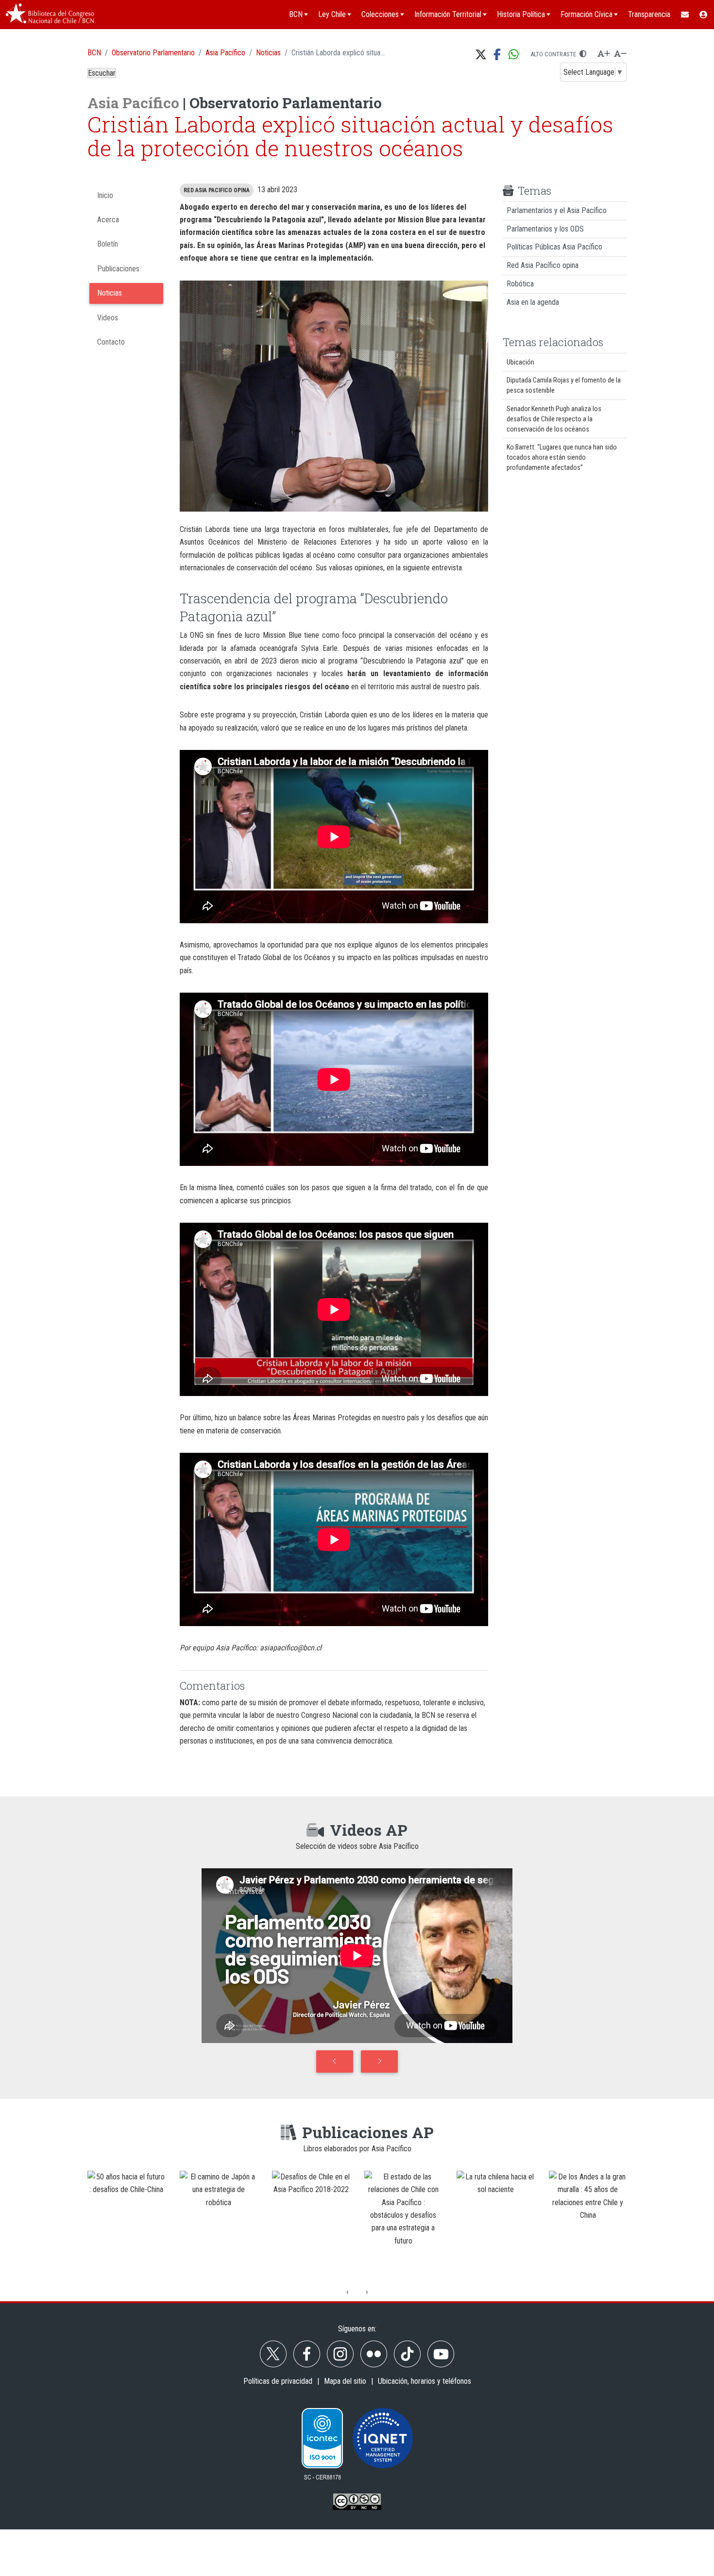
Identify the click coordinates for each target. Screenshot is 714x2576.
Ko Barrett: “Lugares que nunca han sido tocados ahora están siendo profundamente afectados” (562, 457)
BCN (94, 53)
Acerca (108, 220)
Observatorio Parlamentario (153, 53)
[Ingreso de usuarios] (704, 15)
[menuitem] (684, 15)
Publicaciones (118, 269)
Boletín (108, 244)
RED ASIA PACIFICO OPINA (217, 190)
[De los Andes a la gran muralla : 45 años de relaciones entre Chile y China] (495, 2224)
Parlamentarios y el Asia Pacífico (557, 210)
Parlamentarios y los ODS (545, 229)
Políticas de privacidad (278, 2381)
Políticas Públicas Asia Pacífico (554, 247)
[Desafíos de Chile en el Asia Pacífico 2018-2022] (219, 2224)
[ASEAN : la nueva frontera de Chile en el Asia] (588, 2224)
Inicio (105, 195)
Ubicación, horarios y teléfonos (425, 2381)
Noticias (268, 53)
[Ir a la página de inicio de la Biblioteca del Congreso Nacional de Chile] (50, 15)
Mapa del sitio (345, 2381)
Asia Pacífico (225, 53)
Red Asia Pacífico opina (543, 265)
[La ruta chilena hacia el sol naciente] (403, 2224)
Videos (108, 318)
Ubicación (520, 362)
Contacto (111, 342)
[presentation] (347, 2292)
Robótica (520, 284)
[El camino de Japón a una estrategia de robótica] (126, 2224)
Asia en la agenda (533, 302)
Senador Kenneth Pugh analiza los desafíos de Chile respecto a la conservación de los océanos (554, 419)
